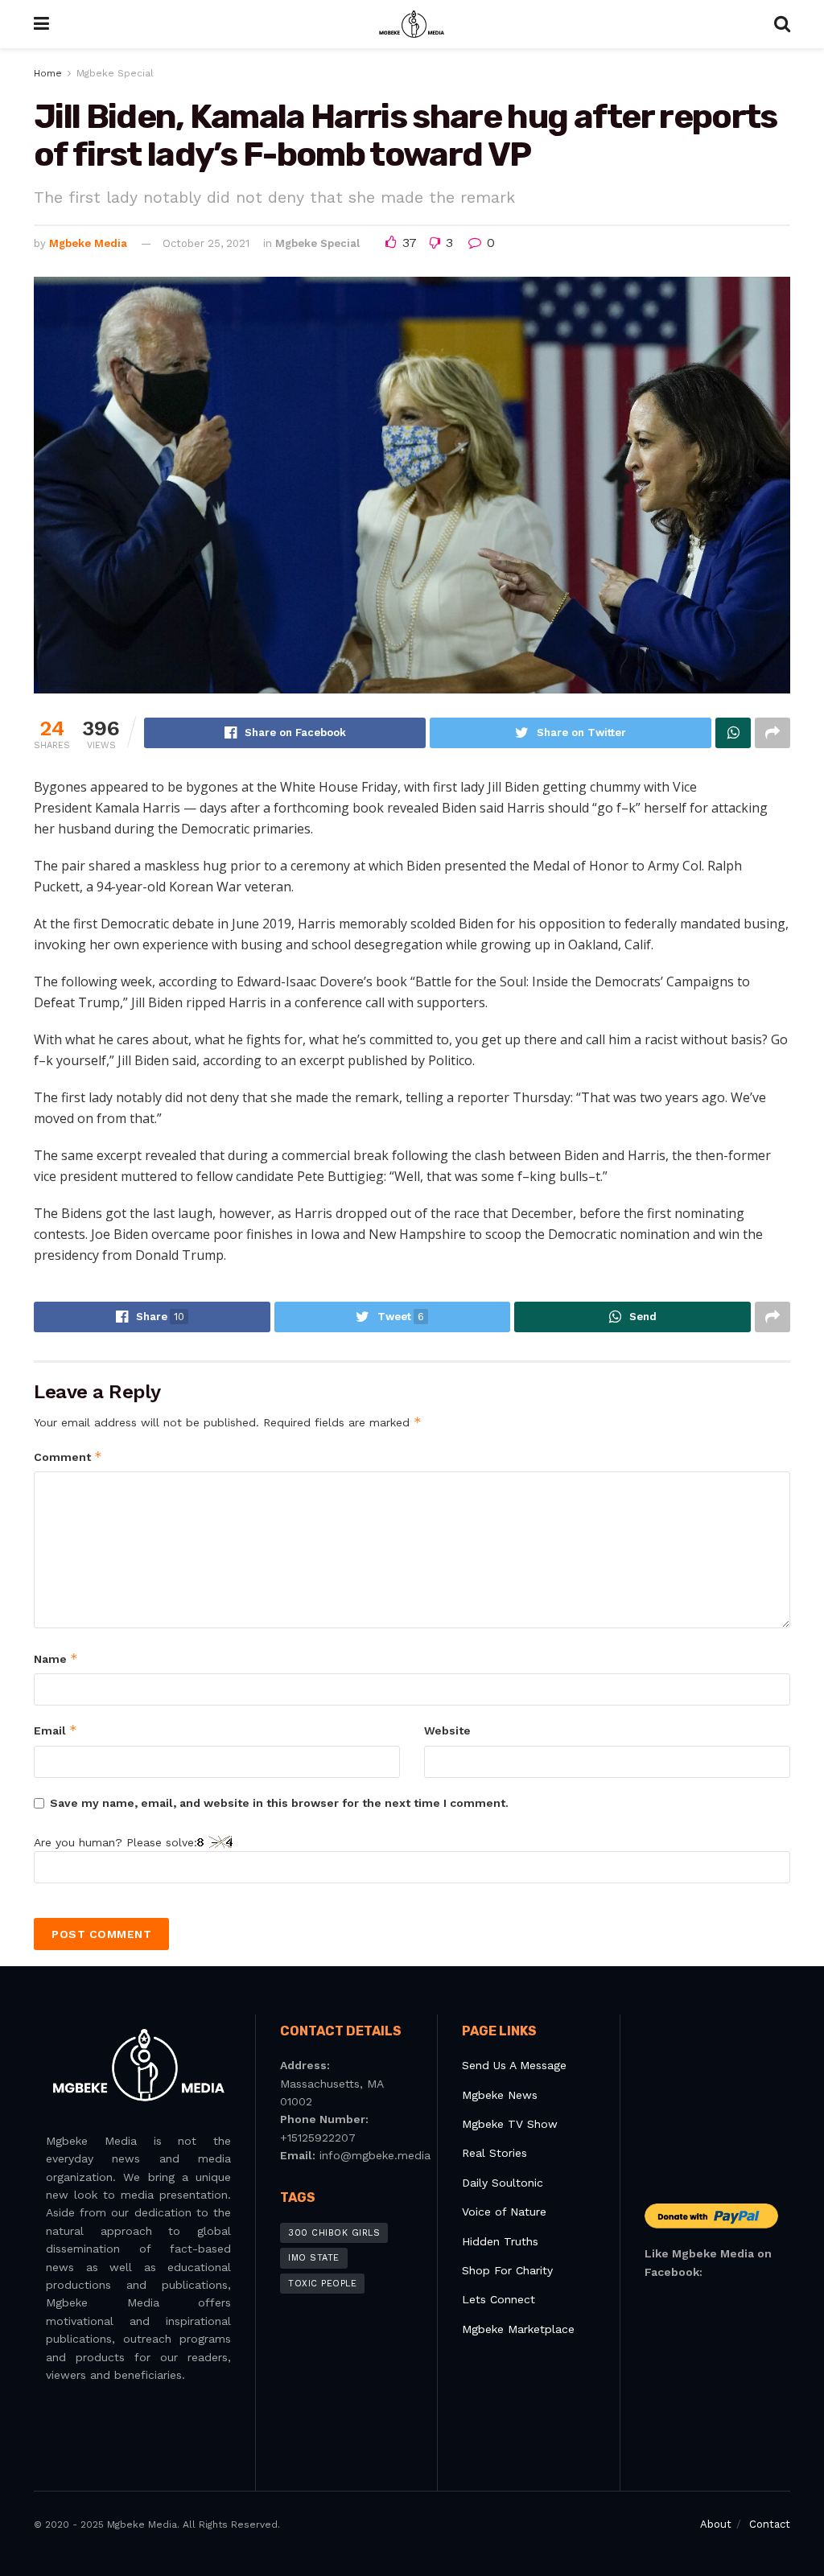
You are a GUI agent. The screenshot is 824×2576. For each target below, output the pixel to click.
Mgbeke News (500, 2095)
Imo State (314, 2258)
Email (56, 1730)
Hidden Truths (500, 2241)
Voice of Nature (504, 2212)
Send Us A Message (514, 2065)
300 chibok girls (334, 2233)
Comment (68, 1457)
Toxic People (322, 2284)
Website (447, 1730)
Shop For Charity (507, 2270)
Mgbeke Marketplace (518, 2329)
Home (48, 73)
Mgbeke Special (115, 73)
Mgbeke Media (88, 243)
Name (56, 1658)
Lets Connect (499, 2299)
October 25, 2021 (206, 243)
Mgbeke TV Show (510, 2124)
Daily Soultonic (503, 2183)
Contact (770, 2524)
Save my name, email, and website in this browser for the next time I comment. (279, 1803)
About (716, 2524)
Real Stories (496, 2153)
